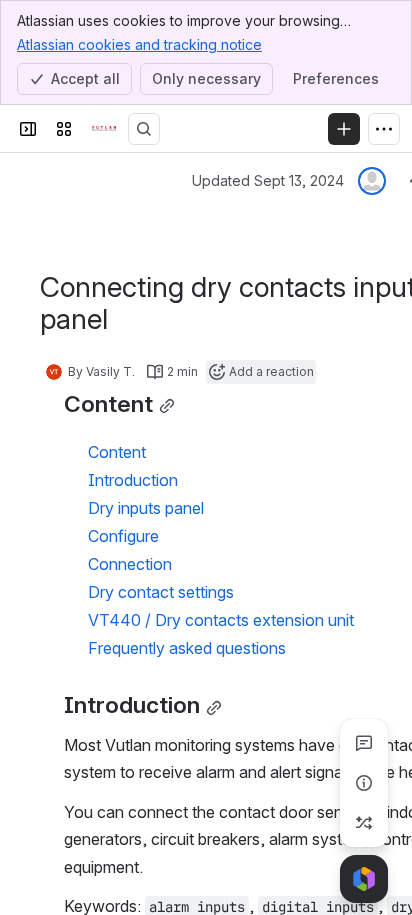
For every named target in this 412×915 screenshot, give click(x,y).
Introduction (133, 480)
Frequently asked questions (187, 648)
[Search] (144, 129)
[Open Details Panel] (364, 783)
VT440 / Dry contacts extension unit (221, 620)
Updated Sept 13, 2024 (268, 180)
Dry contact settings (161, 592)
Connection (130, 564)
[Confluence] (104, 129)
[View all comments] (364, 743)
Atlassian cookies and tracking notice (139, 44)
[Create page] (364, 823)
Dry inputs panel (146, 508)
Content (117, 452)
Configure (123, 536)
